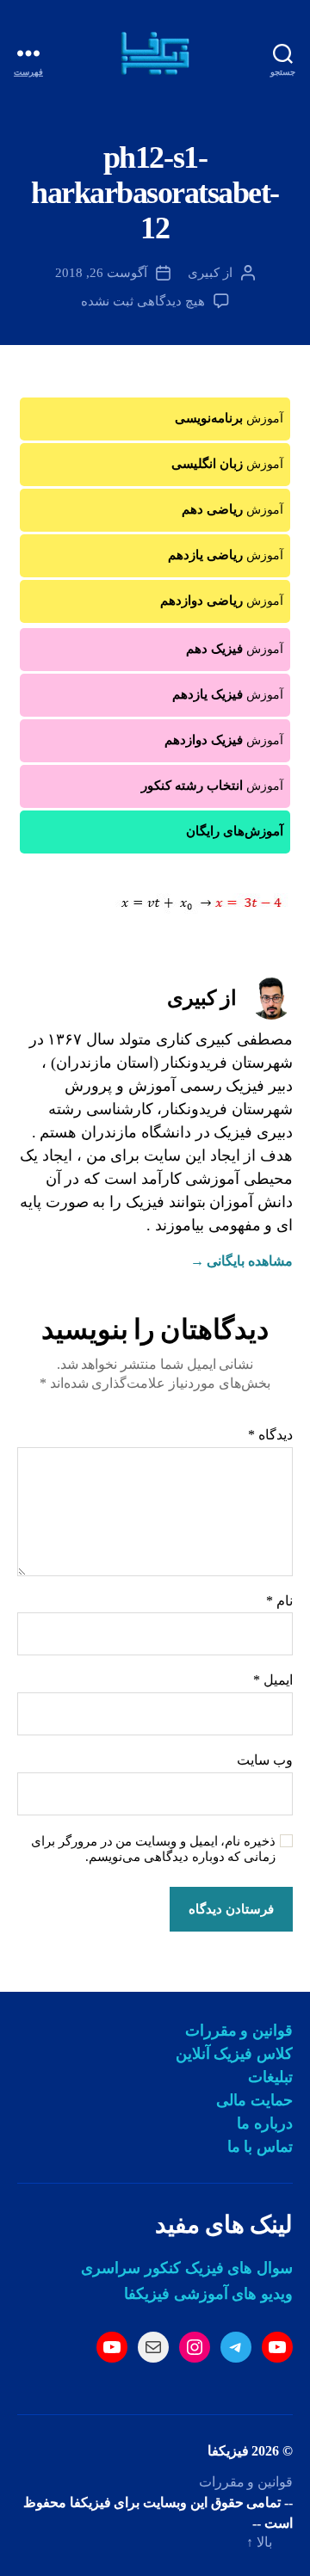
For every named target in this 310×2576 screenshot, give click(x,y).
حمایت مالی (254, 2100)
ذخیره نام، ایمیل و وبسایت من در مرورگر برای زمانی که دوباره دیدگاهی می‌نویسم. (153, 1849)
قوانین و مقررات (239, 2031)
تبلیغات (270, 2077)
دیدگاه (270, 1435)
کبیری (204, 273)
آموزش (229, 418)
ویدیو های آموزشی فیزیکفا (208, 2294)
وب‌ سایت (265, 1760)
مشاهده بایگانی (242, 1261)
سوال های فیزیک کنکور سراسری (187, 2268)
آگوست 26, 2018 (101, 273)
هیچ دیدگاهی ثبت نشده (143, 301)
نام (279, 1601)
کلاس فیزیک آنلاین (234, 2054)
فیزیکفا (228, 2451)
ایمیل (273, 1680)
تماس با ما (260, 2147)
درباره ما (265, 2123)
